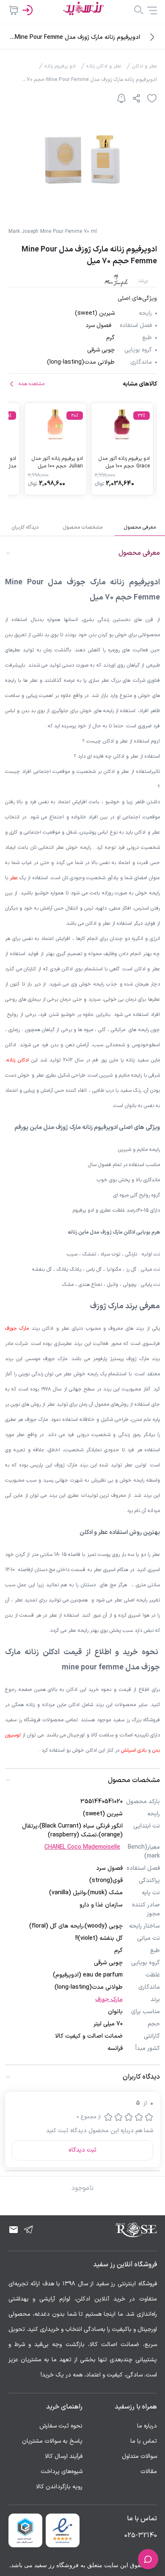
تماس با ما (144, 2441)
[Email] (14, 2230)
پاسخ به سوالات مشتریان (52, 2441)
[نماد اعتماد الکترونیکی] (63, 2530)
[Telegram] (29, 2230)
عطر (14, 878)
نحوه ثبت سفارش (61, 2426)
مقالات (149, 2472)
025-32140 (141, 2535)
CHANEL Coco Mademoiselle (82, 1847)
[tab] (140, 527)
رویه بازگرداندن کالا (59, 2487)
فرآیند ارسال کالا (64, 2456)
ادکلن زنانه (18, 1060)
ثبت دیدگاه (82, 2150)
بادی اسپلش (134, 1750)
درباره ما (147, 2426)
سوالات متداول (139, 2456)
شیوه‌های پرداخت (62, 2472)
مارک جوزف (17, 1329)
